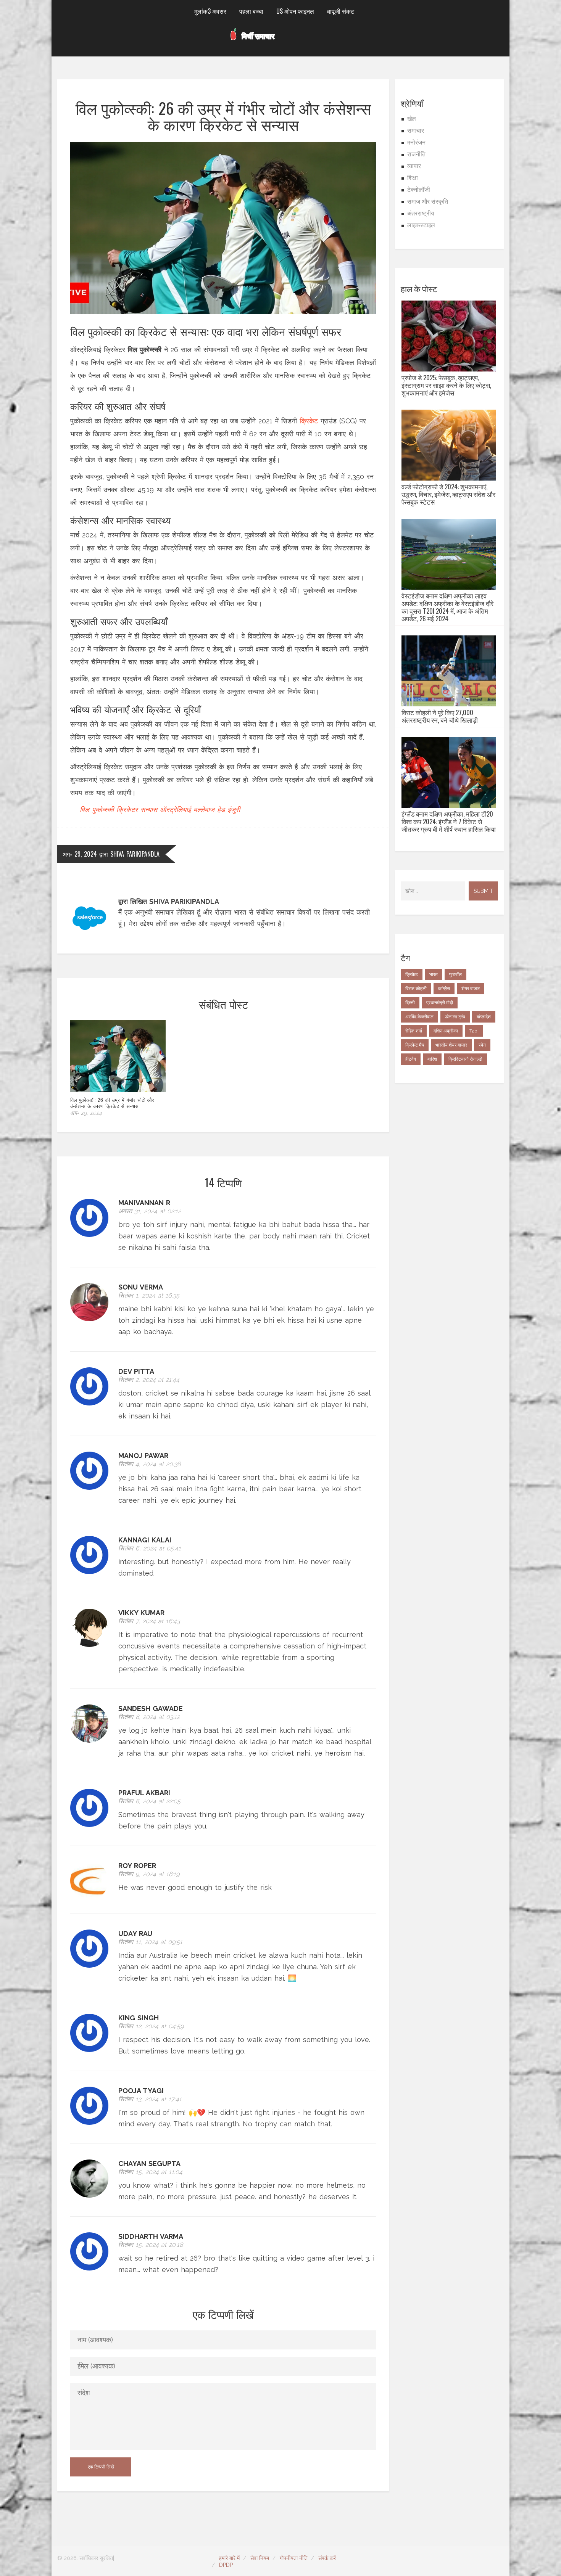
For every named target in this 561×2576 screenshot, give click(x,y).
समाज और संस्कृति (428, 202)
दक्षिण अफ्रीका (446, 1031)
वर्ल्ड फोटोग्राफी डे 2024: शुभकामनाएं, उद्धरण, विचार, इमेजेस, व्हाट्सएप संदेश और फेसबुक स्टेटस (448, 494)
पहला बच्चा (251, 11)
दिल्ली (410, 1003)
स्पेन (482, 1045)
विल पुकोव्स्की (97, 810)
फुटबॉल (455, 974)
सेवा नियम (260, 2558)
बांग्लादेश (484, 1017)
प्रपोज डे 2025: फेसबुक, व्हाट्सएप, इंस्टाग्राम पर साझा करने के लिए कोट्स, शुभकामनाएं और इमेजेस (446, 385)
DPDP (226, 2565)
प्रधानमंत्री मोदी (440, 1003)
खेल (412, 119)
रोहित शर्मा (414, 1031)
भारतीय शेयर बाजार (451, 1045)
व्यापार (414, 166)
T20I (474, 1031)
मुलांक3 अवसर (210, 11)
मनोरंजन (416, 142)
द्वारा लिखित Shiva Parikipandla (169, 901)
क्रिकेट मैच (415, 1045)
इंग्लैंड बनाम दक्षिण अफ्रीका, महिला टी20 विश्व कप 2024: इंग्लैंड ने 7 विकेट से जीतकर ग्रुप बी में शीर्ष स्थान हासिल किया (449, 822)
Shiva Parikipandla (135, 854)
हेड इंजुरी (229, 810)
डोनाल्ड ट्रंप (455, 1017)
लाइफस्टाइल (421, 225)
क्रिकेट (309, 421)
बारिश (432, 1059)
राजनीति (416, 154)
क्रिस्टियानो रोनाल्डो (465, 1059)
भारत (434, 974)
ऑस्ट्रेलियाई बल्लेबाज (187, 810)
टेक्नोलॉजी (419, 190)
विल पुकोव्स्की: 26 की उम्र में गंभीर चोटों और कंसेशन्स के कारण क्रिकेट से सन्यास (112, 1103)
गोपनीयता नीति (294, 2558)
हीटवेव (411, 1059)
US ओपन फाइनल (295, 11)
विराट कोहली (416, 989)
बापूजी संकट (341, 11)
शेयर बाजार (471, 989)
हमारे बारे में (229, 2558)
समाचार (416, 131)
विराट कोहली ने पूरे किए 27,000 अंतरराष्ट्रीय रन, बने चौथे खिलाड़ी (440, 716)
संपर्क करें (327, 2558)
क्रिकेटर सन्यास (137, 810)
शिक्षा (413, 178)
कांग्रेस (444, 989)
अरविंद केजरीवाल (419, 1017)
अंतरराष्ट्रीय (421, 213)
